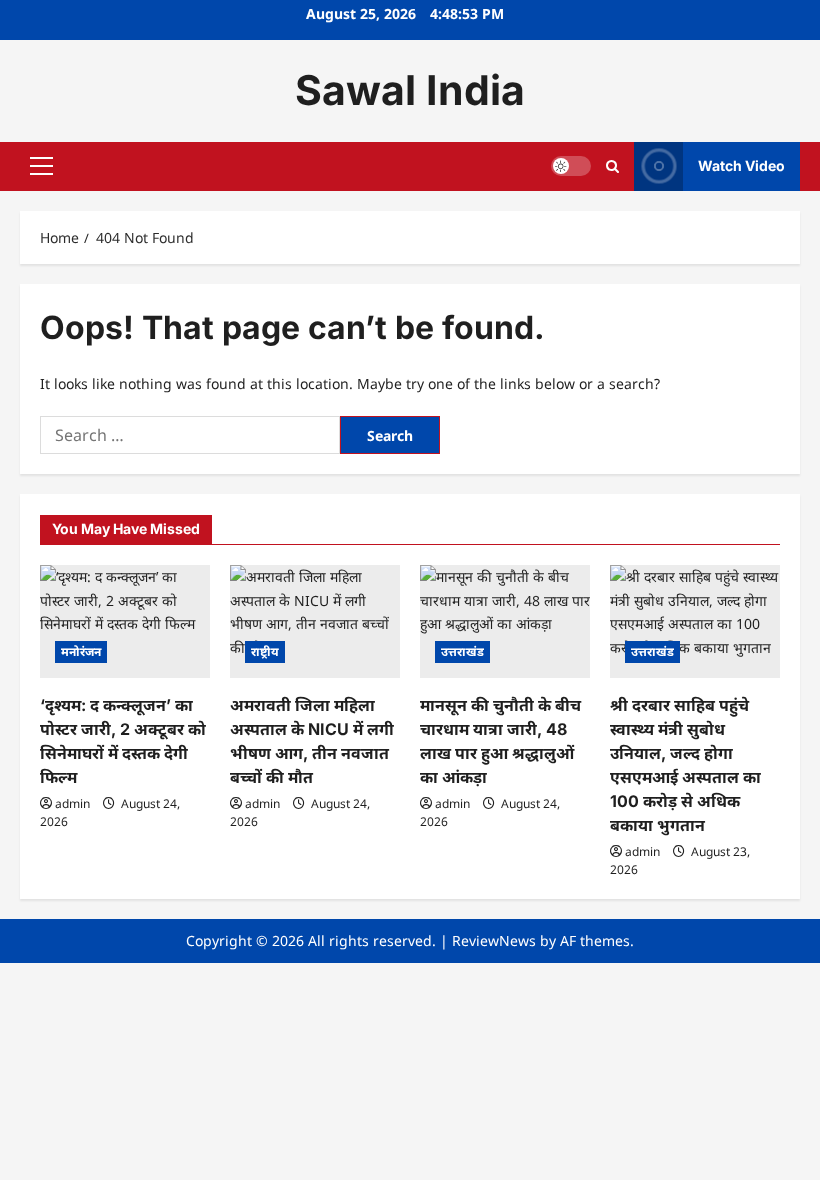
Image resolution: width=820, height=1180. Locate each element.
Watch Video (741, 165)
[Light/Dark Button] (571, 166)
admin (72, 803)
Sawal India (410, 90)
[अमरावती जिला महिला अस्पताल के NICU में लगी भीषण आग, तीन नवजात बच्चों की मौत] (315, 621)
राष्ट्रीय (265, 651)
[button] (41, 166)
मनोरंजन (81, 651)
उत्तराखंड (462, 651)
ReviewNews (494, 940)
